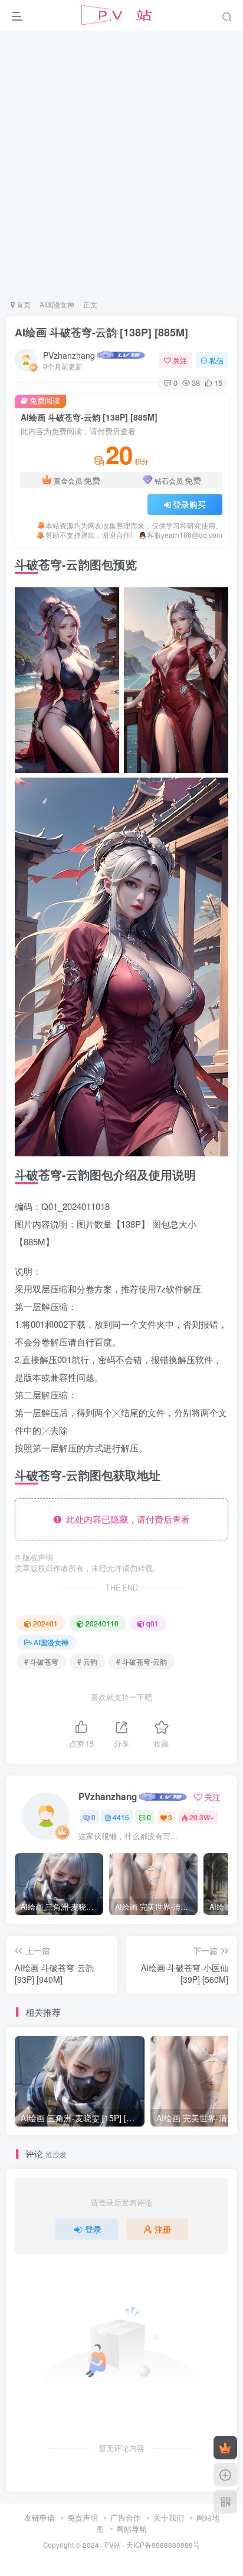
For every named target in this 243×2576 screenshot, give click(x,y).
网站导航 (132, 2529)
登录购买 (189, 504)
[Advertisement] (121, 164)
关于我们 (169, 2517)
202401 (45, 1623)
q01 (152, 1623)
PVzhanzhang (69, 355)
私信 (216, 360)
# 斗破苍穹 (41, 1661)
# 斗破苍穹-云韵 (142, 1661)
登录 (93, 2229)
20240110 (102, 1623)
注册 (163, 2229)
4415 (121, 1817)
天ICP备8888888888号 (163, 2545)
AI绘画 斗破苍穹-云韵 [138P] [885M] (101, 332)
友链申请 (40, 2517)
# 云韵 (87, 1661)
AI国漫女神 (57, 304)
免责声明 (83, 2517)
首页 (23, 304)
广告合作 (126, 2517)
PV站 (113, 2545)
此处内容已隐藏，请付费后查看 (126, 1519)
